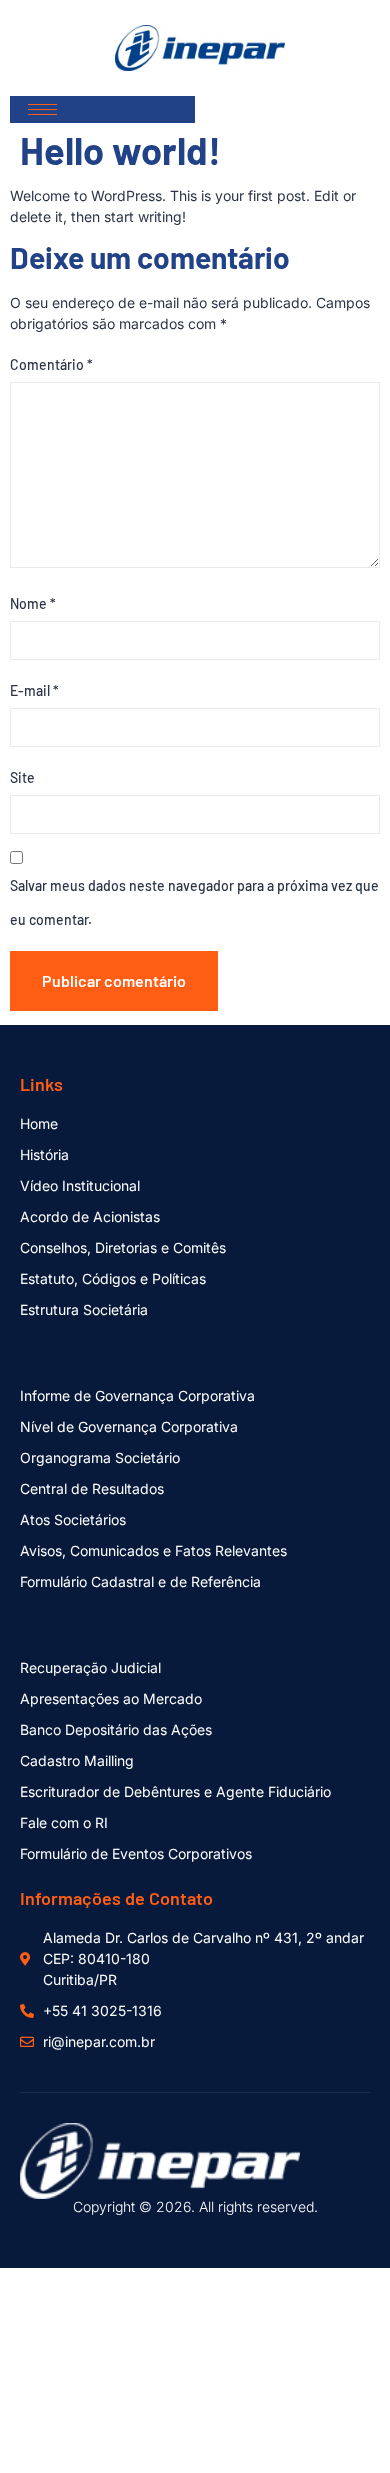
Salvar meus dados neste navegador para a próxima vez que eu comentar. (194, 902)
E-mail (34, 690)
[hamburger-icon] (42, 109)
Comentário (51, 364)
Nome (33, 603)
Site (22, 777)
